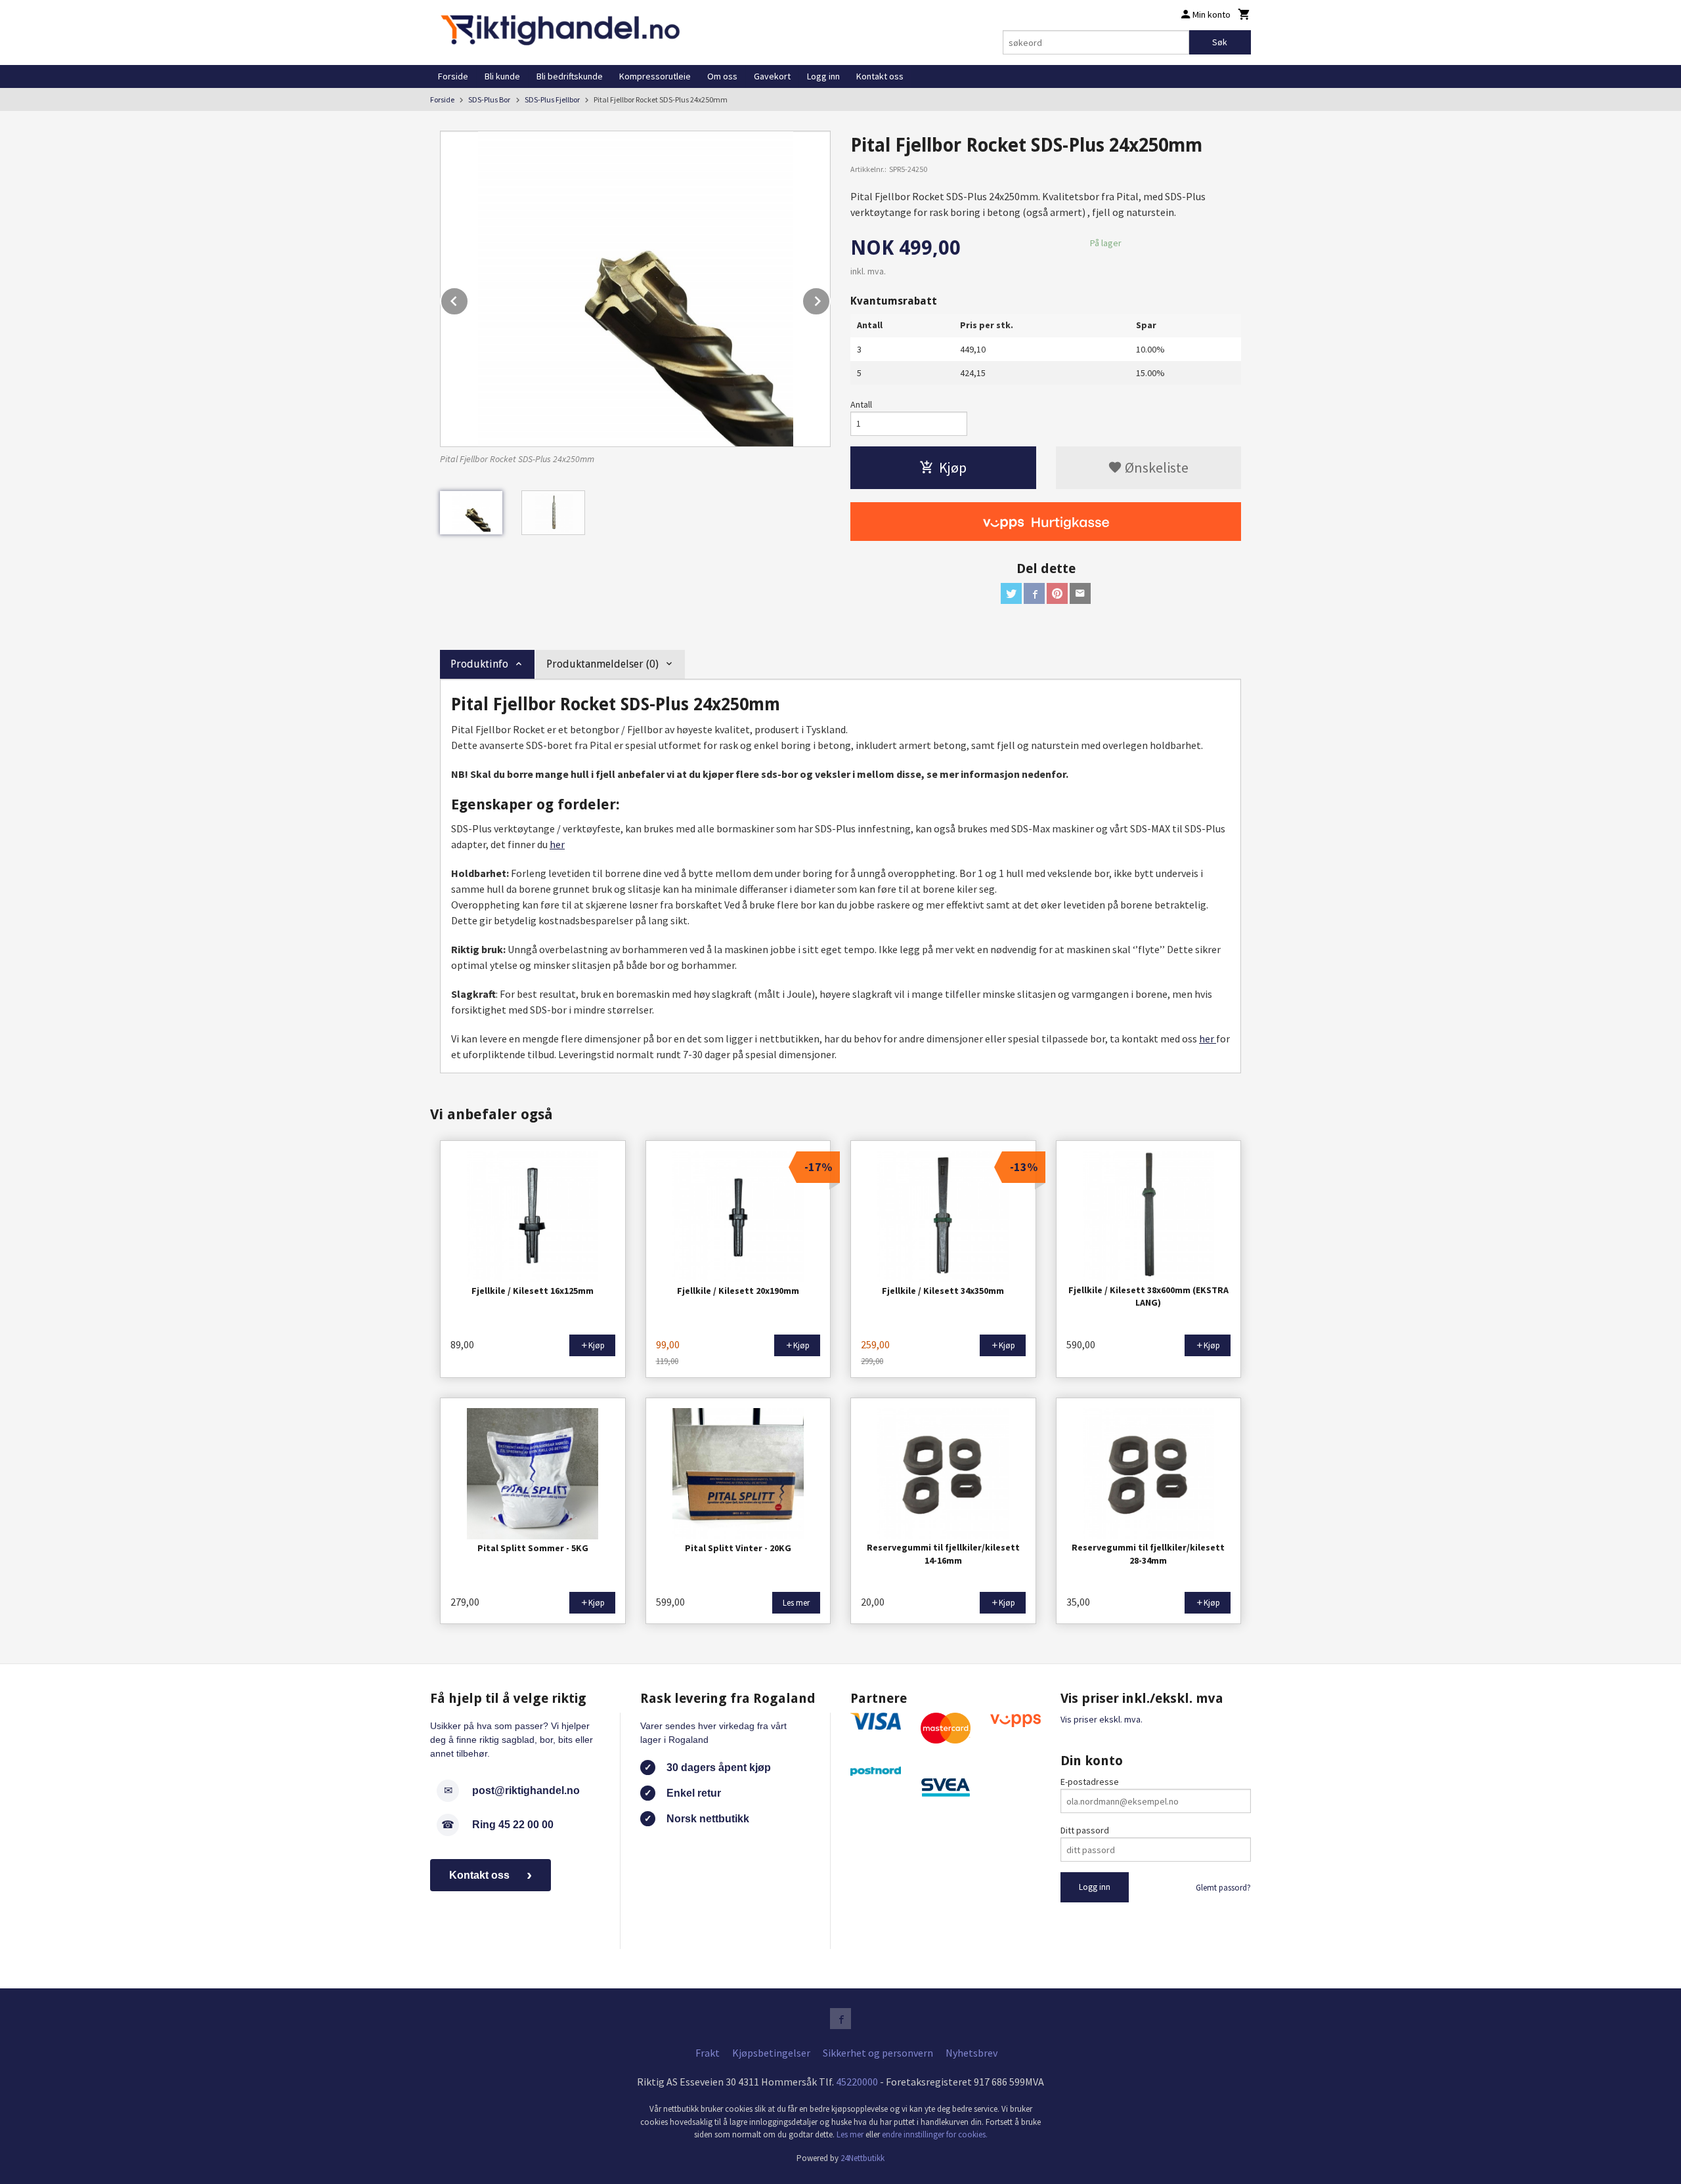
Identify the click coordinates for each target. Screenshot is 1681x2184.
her (557, 844)
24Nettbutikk (862, 2158)
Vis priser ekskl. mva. (1102, 1719)
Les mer (851, 2134)
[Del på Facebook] (1034, 593)
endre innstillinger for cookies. (935, 2134)
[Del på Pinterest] (1057, 593)
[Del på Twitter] (1011, 593)
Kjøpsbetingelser (771, 2053)
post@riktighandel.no (526, 1790)
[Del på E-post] (1080, 593)
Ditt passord (1085, 1830)
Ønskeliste (1155, 467)
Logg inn (823, 76)
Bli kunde (502, 76)
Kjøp (953, 467)
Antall (861, 404)
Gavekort (772, 76)
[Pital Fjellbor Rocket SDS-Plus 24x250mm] (635, 289)
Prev (468, 299)
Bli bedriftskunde (570, 76)
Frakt (708, 2053)
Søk (1220, 42)
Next (830, 299)
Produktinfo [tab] (479, 664)
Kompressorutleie (655, 76)
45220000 (857, 2082)
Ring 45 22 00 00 (513, 1825)
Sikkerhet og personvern (878, 2053)
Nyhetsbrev (971, 2053)
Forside (453, 76)
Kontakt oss (880, 76)
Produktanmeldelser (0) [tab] (602, 664)
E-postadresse (1090, 1782)
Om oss (722, 76)
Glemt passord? (1223, 1888)
